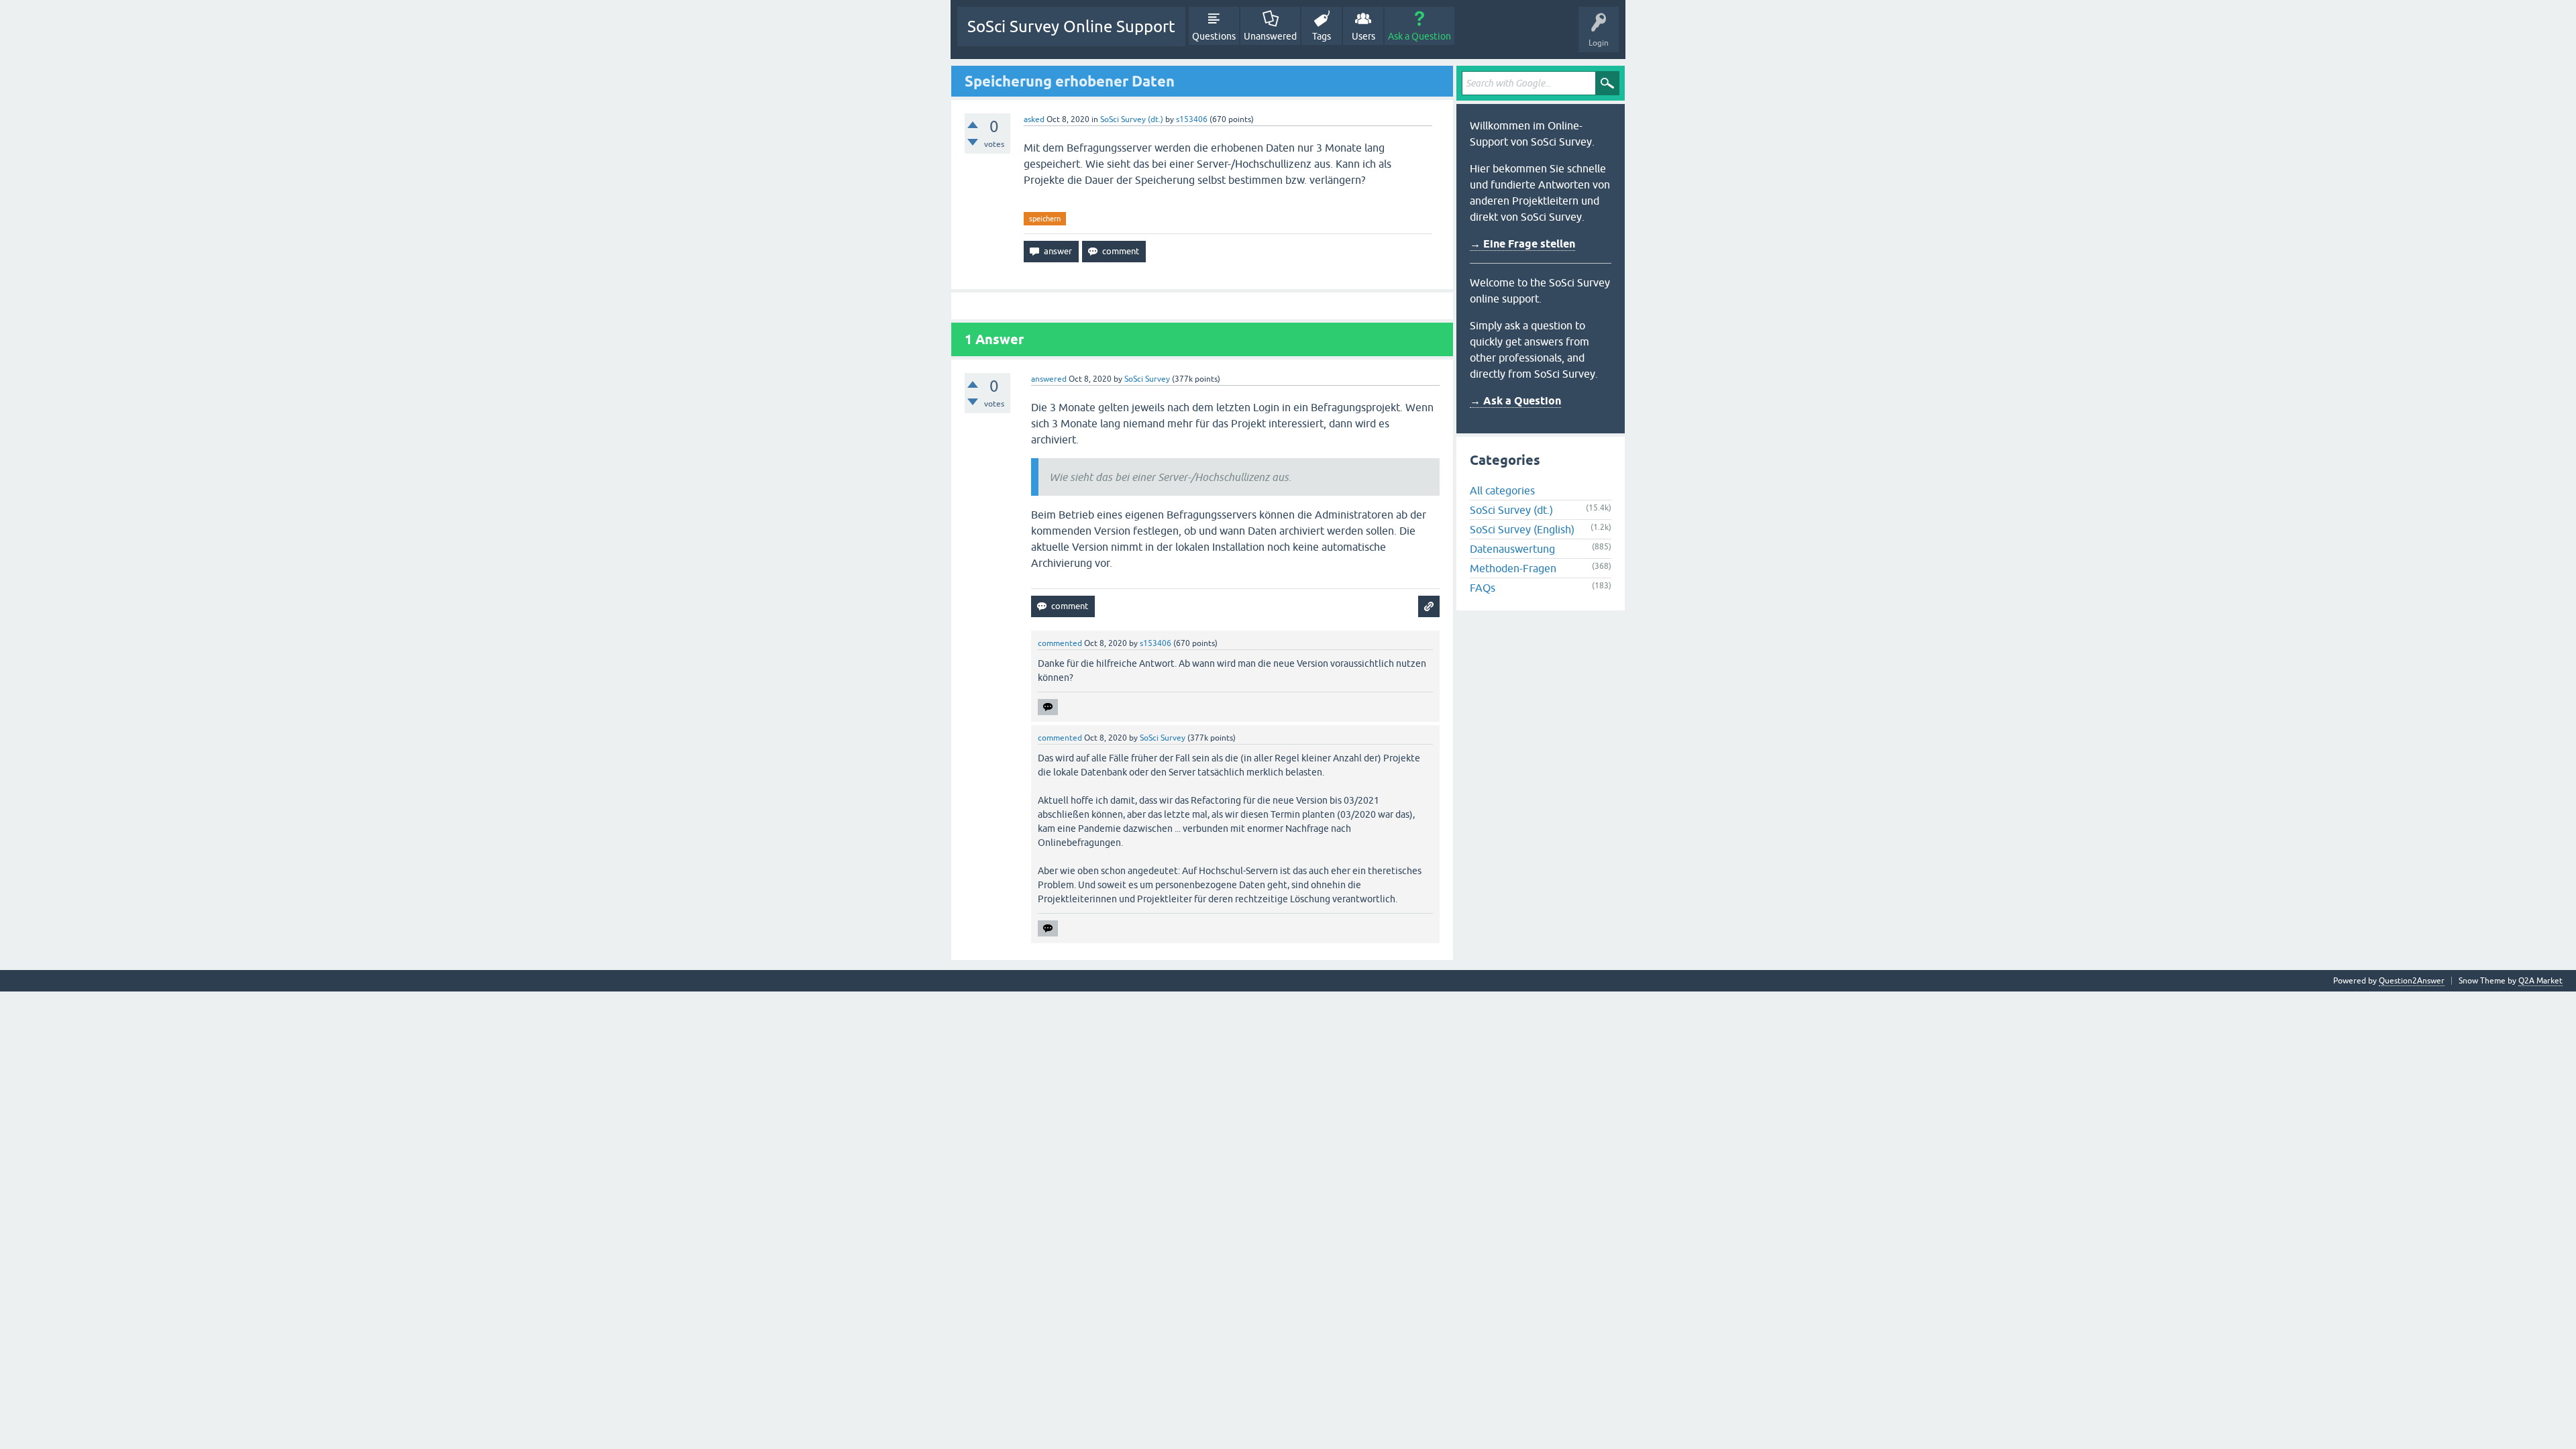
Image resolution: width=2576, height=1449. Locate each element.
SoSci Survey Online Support (1071, 26)
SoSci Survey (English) (1522, 529)
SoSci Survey (1147, 379)
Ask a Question (1419, 36)
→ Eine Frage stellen (1522, 244)
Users (1363, 36)
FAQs (1483, 588)
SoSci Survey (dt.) (1132, 119)
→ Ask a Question (1515, 401)
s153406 (1192, 119)
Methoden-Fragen (1513, 568)
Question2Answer (2412, 981)
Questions (1214, 36)
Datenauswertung (1512, 549)
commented (1060, 643)
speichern (1045, 219)
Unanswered (1270, 36)
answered (1049, 379)
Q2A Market (2540, 981)
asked (1034, 119)
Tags (1322, 36)
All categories (1502, 490)
